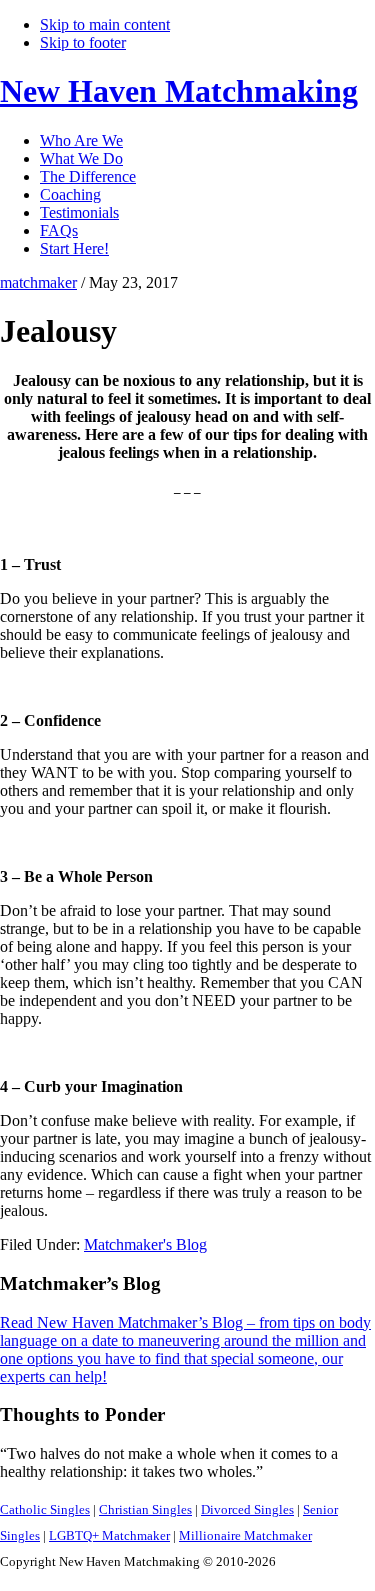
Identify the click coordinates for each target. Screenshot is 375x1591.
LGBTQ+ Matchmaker (109, 1535)
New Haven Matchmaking (179, 91)
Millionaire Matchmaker (245, 1535)
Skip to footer (83, 42)
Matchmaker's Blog (145, 1244)
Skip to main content (105, 24)
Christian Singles (145, 1509)
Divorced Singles (247, 1509)
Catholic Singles (45, 1509)
